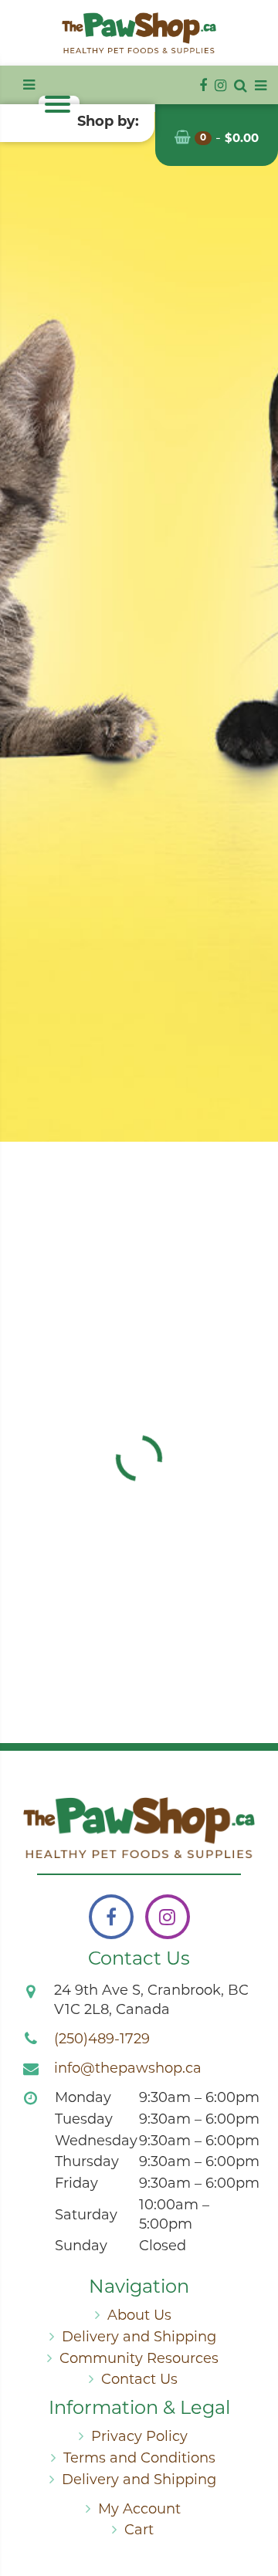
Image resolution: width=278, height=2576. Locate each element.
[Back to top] (254, 2502)
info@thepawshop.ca (128, 2070)
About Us (139, 2317)
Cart (139, 2531)
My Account (139, 2510)
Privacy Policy (139, 2438)
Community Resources (139, 2360)
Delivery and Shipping (139, 2338)
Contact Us (139, 2381)
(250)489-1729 (102, 2040)
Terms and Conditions (139, 2459)
